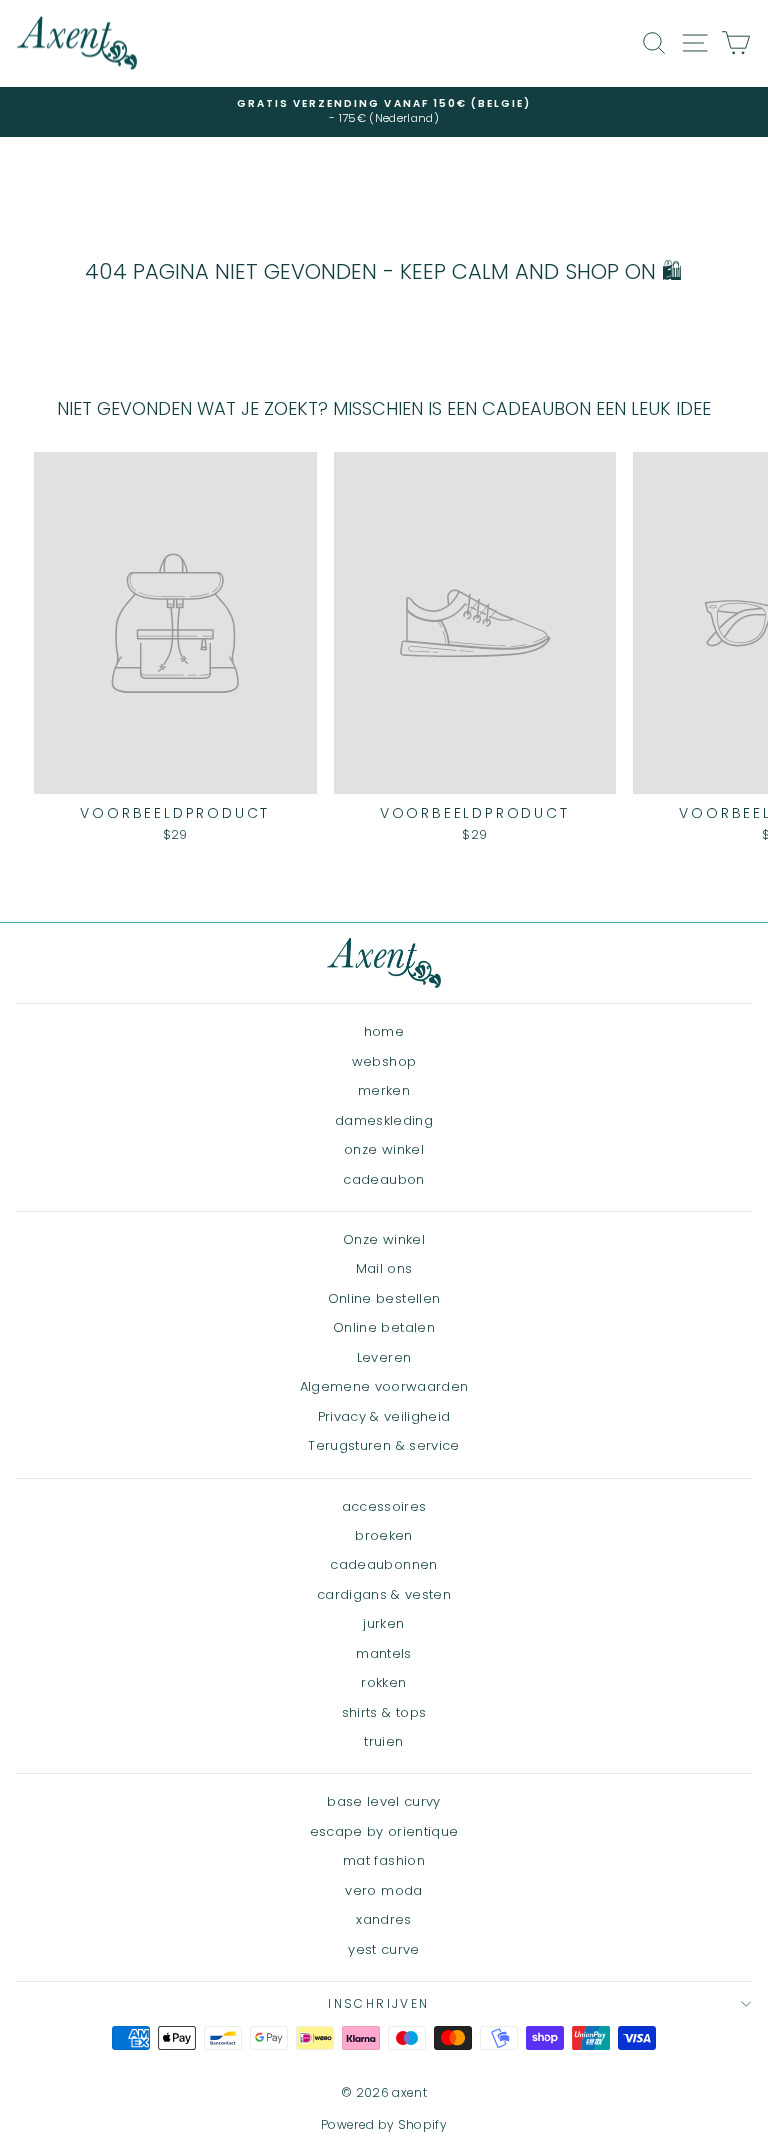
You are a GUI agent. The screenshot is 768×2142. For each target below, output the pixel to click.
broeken (383, 1535)
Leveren (384, 1357)
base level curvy (384, 1801)
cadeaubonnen (383, 1564)
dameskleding (384, 1120)
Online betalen (384, 1327)
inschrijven (378, 2003)
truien (383, 1741)
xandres (383, 1919)
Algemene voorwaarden (384, 1386)
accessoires (384, 1506)
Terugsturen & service (383, 1445)
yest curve (384, 1949)
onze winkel (384, 1149)
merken (384, 1090)
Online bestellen (384, 1298)
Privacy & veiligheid (384, 1416)
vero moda (383, 1890)
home (384, 1031)
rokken (383, 1682)
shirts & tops (384, 1712)
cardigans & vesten (384, 1594)
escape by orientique (384, 1831)
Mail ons (384, 1268)
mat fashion (384, 1860)
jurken (383, 1623)
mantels (383, 1653)
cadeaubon (383, 1179)
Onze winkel (384, 1239)
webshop (384, 1061)
